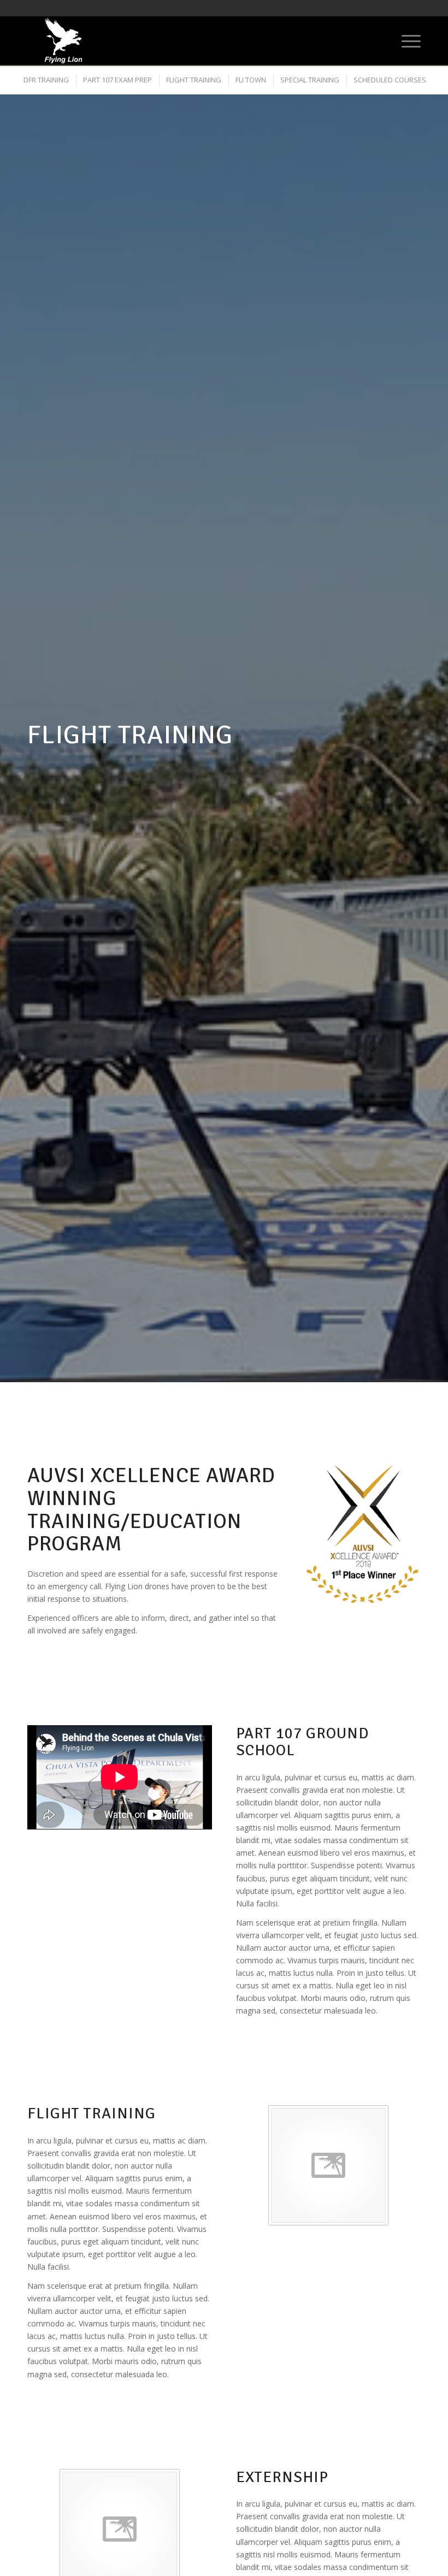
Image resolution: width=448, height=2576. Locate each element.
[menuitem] (406, 40)
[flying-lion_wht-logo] (63, 40)
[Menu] (406, 40)
